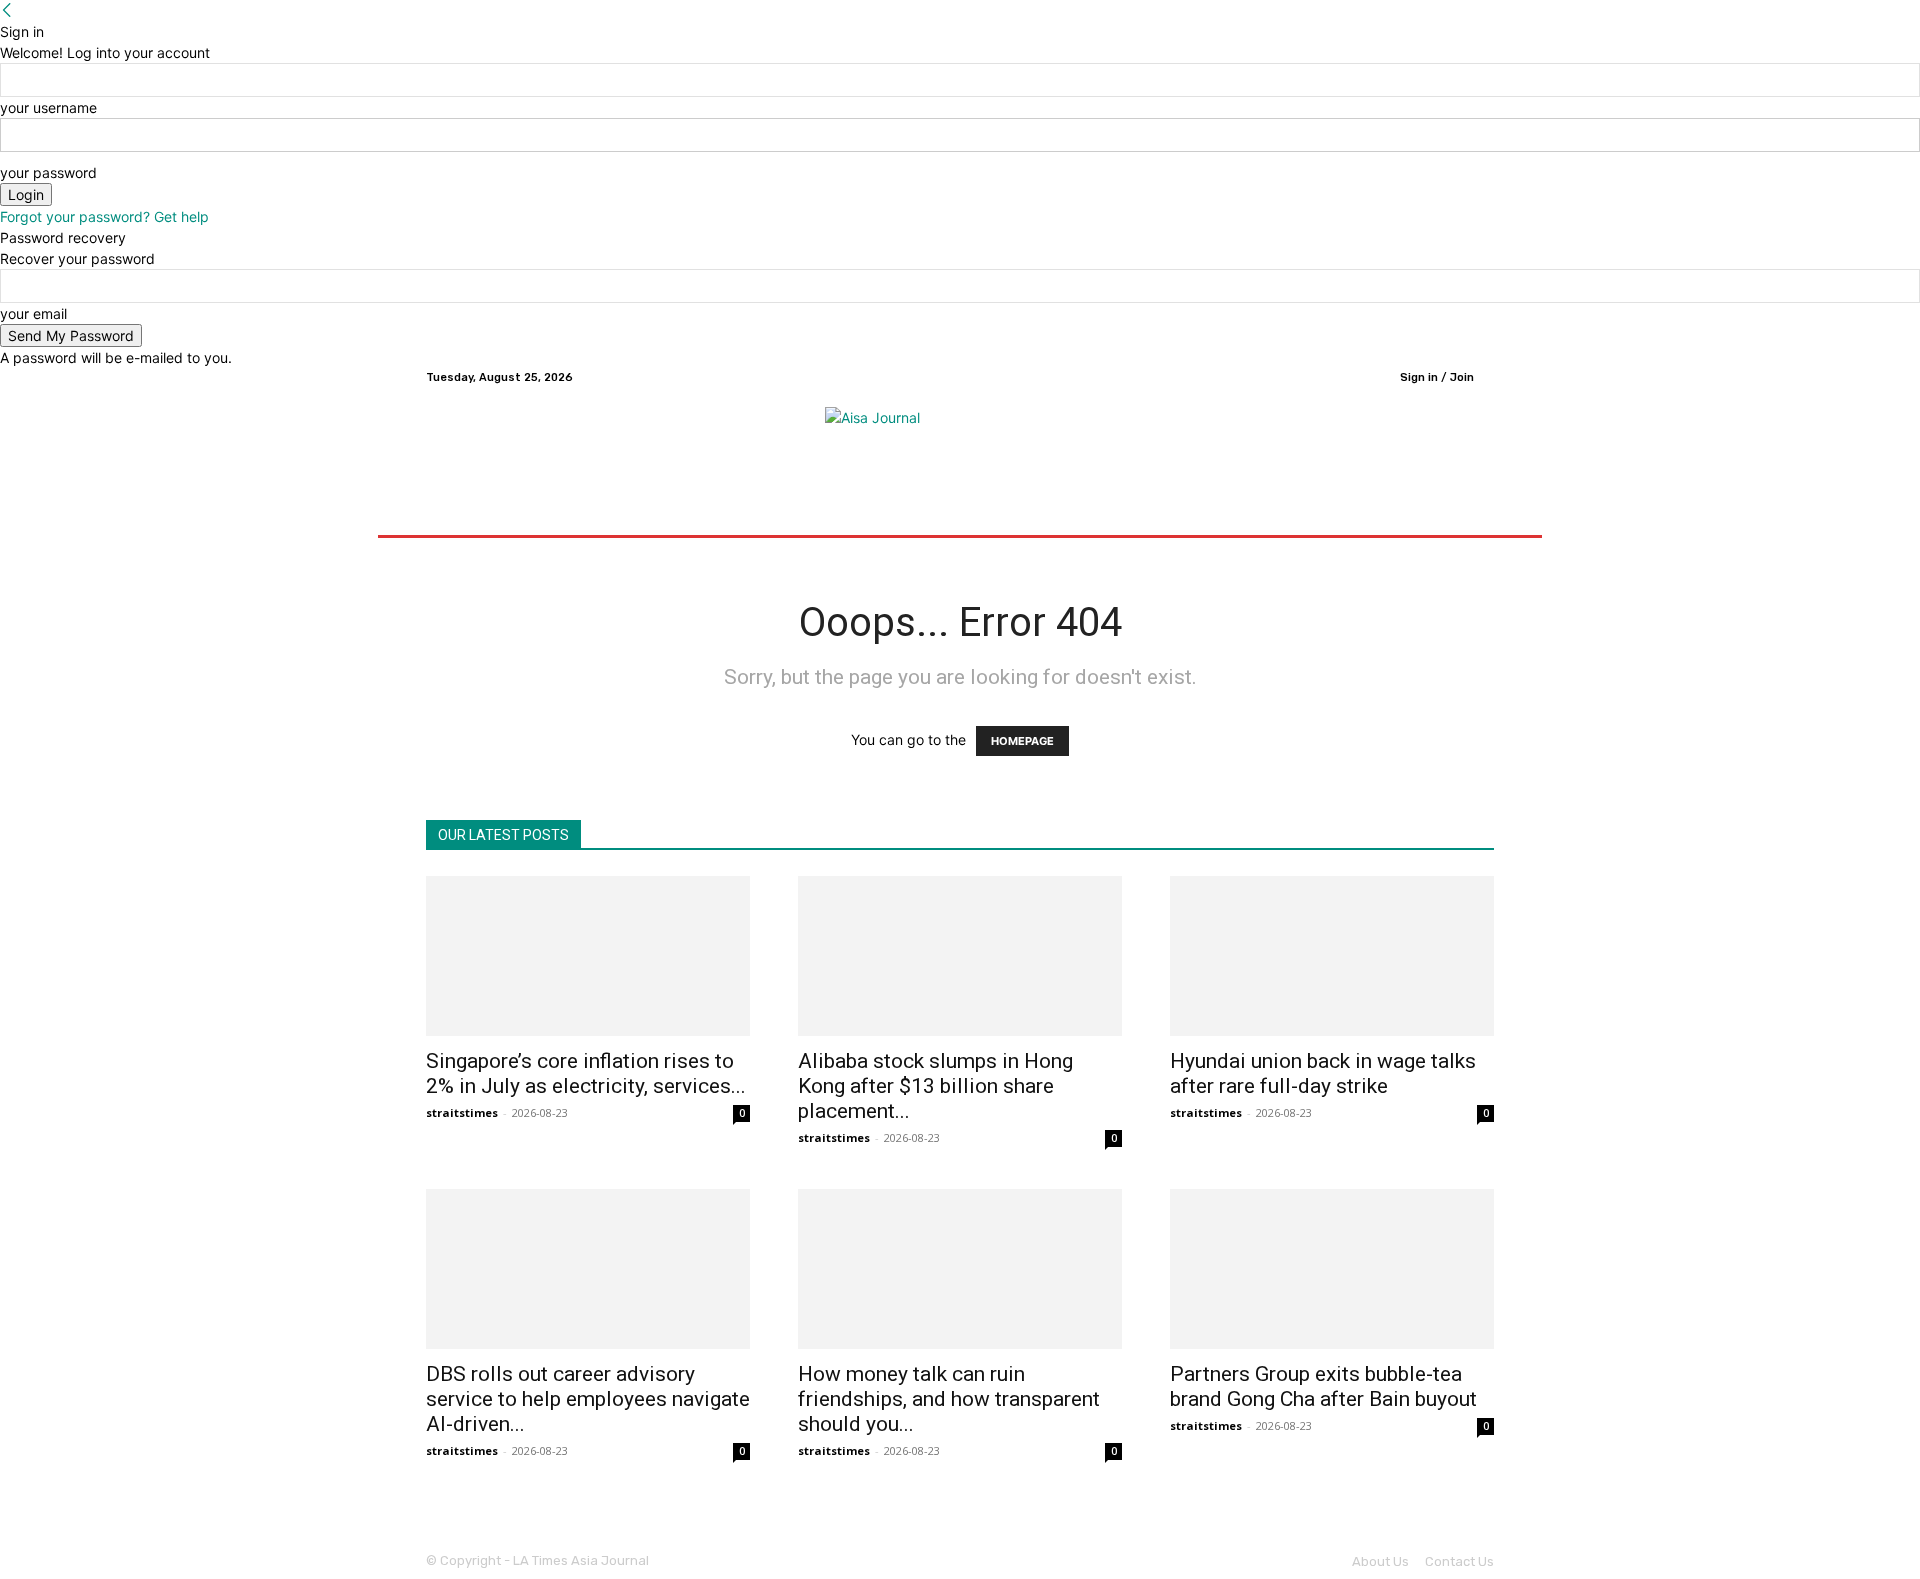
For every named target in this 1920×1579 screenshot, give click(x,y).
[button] (1470, 511)
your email (33, 313)
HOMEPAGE (1022, 741)
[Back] (7, 10)
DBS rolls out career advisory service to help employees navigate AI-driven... (588, 1399)
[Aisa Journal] (959, 437)
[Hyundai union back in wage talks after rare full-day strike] (1332, 956)
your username (48, 107)
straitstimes (462, 1112)
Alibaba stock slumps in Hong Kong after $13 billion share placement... (935, 1086)
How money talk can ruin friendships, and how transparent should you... (949, 1399)
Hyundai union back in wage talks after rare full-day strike (1323, 1073)
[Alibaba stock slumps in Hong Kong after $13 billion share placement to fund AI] (960, 956)
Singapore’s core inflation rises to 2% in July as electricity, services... (586, 1073)
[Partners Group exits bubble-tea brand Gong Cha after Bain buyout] (1332, 1269)
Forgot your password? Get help (104, 216)
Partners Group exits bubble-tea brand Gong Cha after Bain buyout (1323, 1386)
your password (48, 172)
